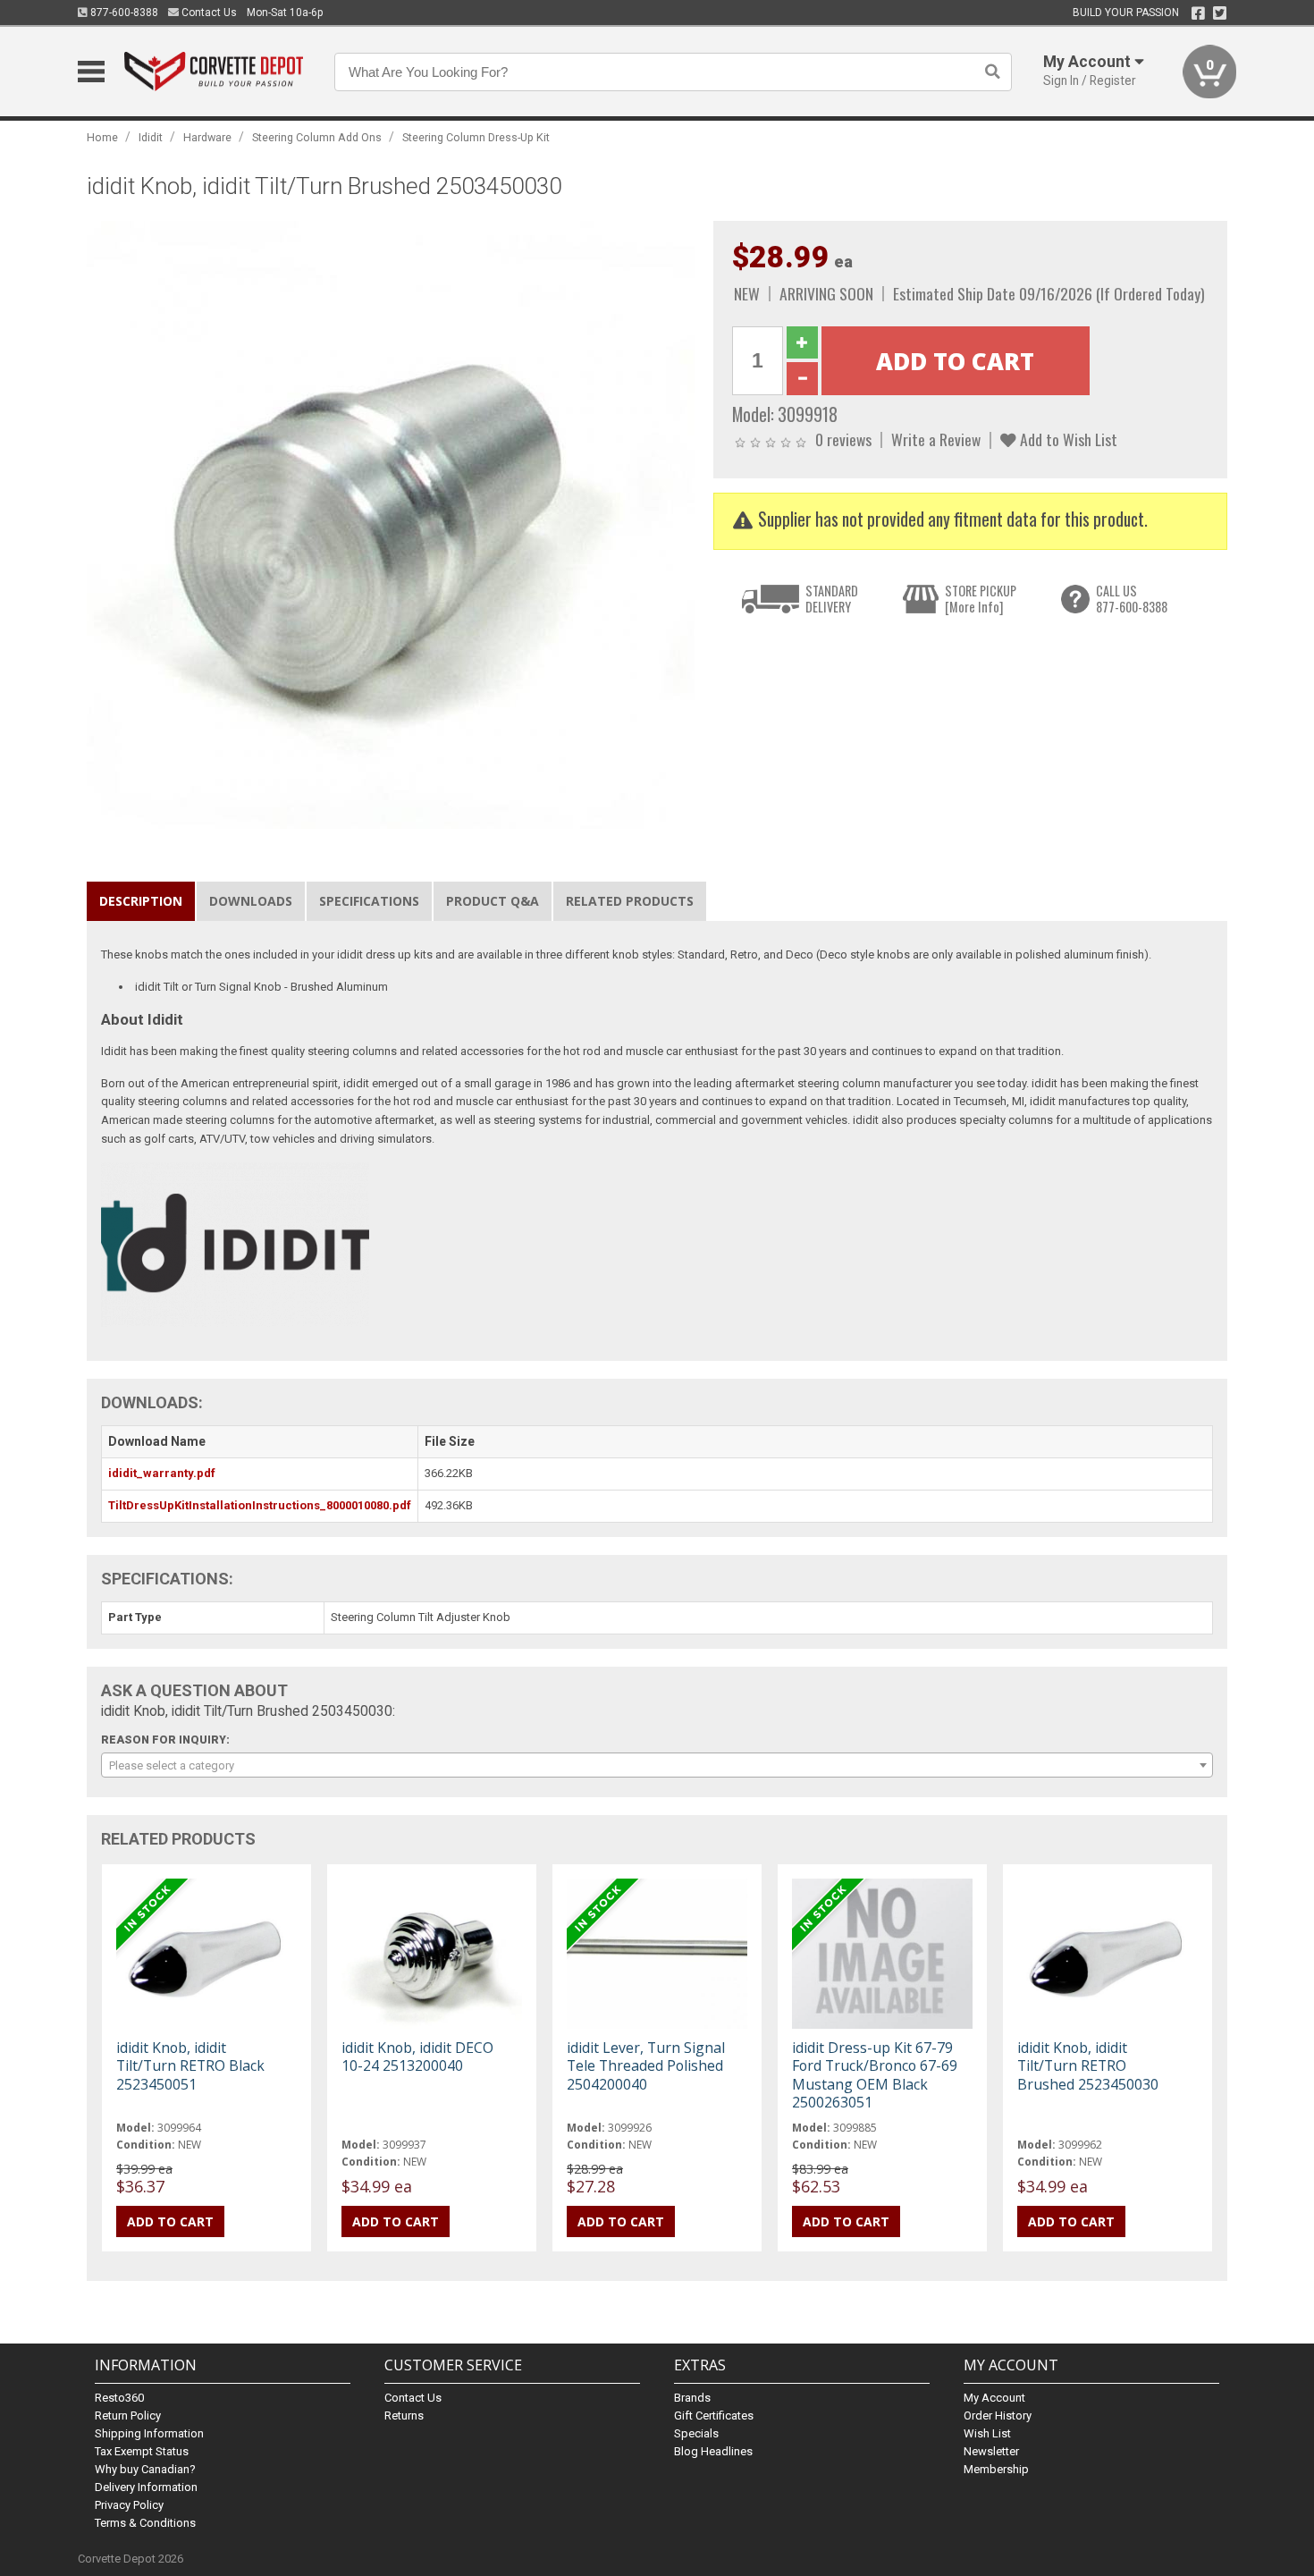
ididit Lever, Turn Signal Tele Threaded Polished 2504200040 (646, 2065)
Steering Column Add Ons (317, 137)
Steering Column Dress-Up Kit (476, 137)
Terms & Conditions (145, 2523)
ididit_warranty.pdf (162, 1473)
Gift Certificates (714, 2416)
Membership (996, 2469)
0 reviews (843, 439)
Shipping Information (149, 2433)
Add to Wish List (1067, 439)
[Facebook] (1198, 13)
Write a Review (936, 439)
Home (102, 137)
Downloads (251, 901)
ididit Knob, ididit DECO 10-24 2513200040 (417, 2057)
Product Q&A (493, 901)
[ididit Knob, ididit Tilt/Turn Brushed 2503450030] (391, 524)
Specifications (369, 901)
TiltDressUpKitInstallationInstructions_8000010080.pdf (260, 1505)
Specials (696, 2433)
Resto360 (119, 2398)
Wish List (987, 2433)
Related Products (630, 901)
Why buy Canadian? (145, 2469)
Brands (692, 2398)
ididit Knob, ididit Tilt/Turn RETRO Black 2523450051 (190, 2065)
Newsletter (991, 2451)
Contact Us (208, 13)
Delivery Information (146, 2487)
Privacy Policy (129, 2505)
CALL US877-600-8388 (1132, 599)
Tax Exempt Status (142, 2451)
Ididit (151, 137)
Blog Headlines (713, 2451)
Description (141, 901)
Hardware (207, 137)
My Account (994, 2398)
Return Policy (128, 2416)
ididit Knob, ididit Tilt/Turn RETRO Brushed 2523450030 (1088, 2065)
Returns (404, 2416)
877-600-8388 (123, 13)
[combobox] (657, 1765)
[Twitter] (1220, 13)
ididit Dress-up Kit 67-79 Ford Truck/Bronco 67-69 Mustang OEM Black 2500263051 (875, 2075)
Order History (998, 2416)
